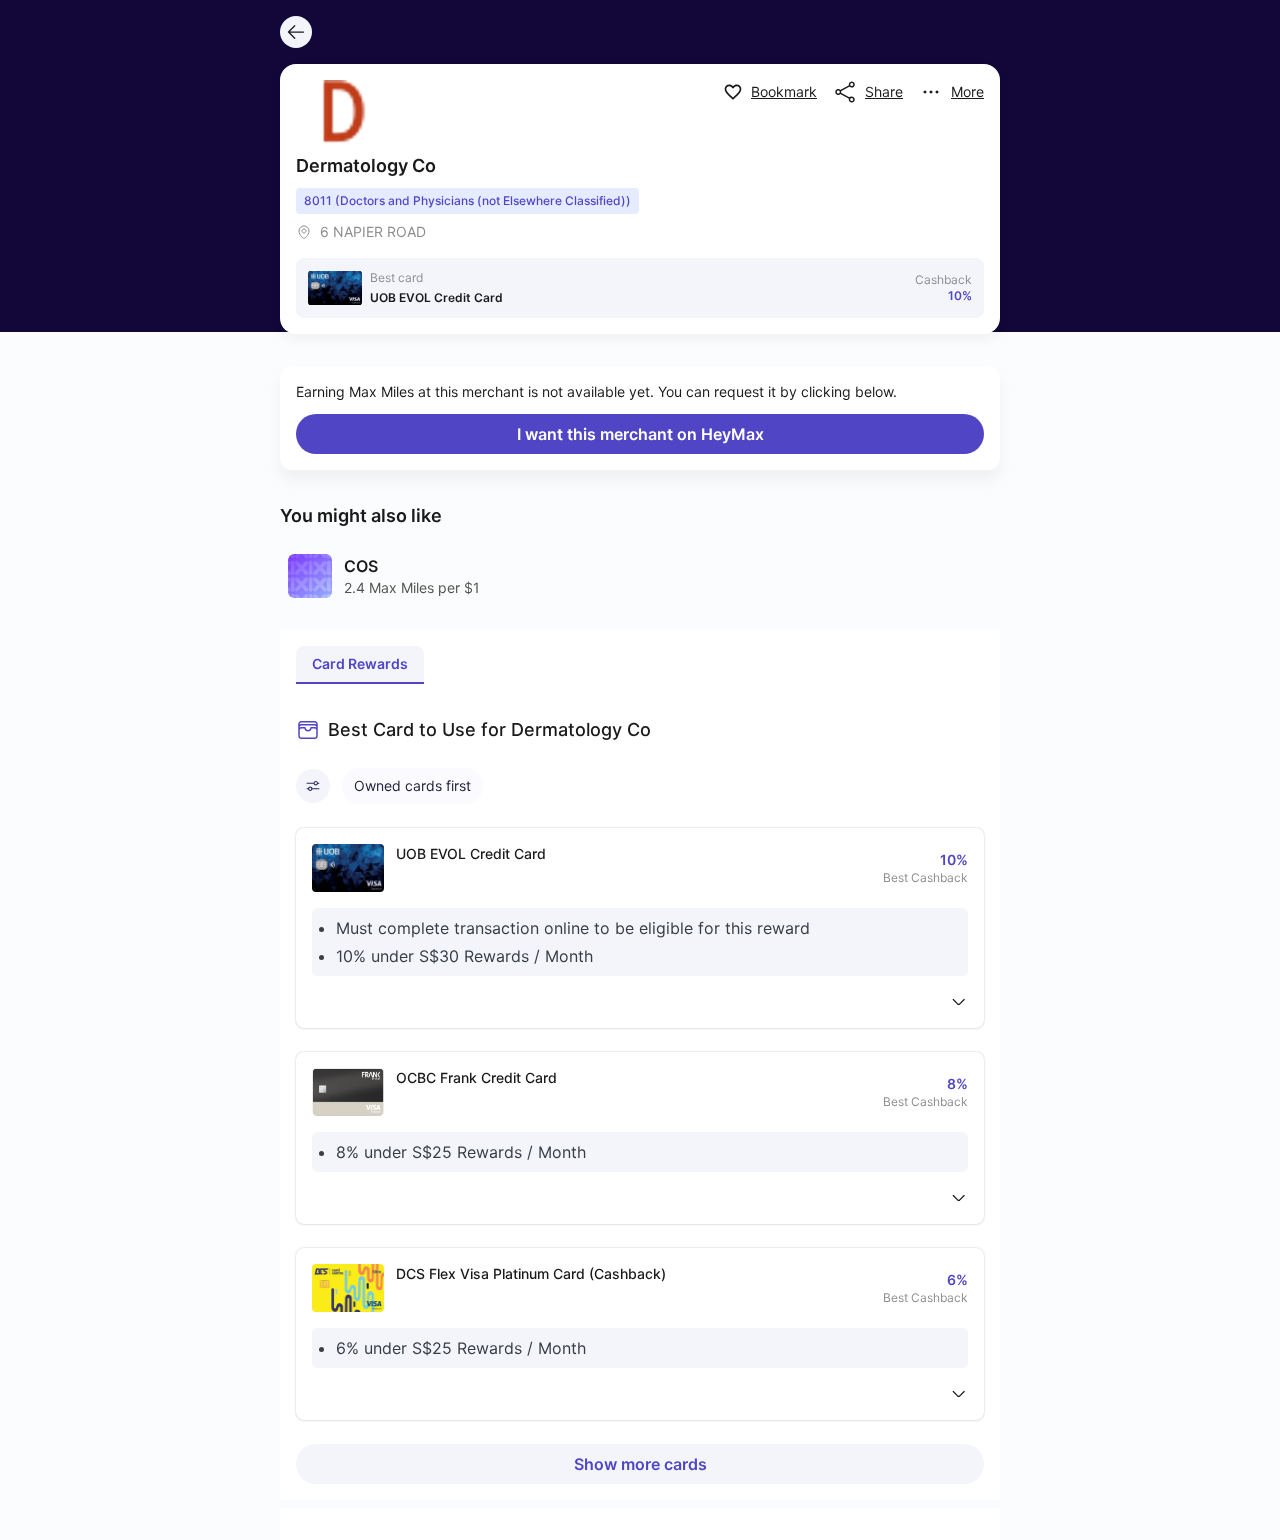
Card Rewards (360, 663)
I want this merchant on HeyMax (640, 434)
